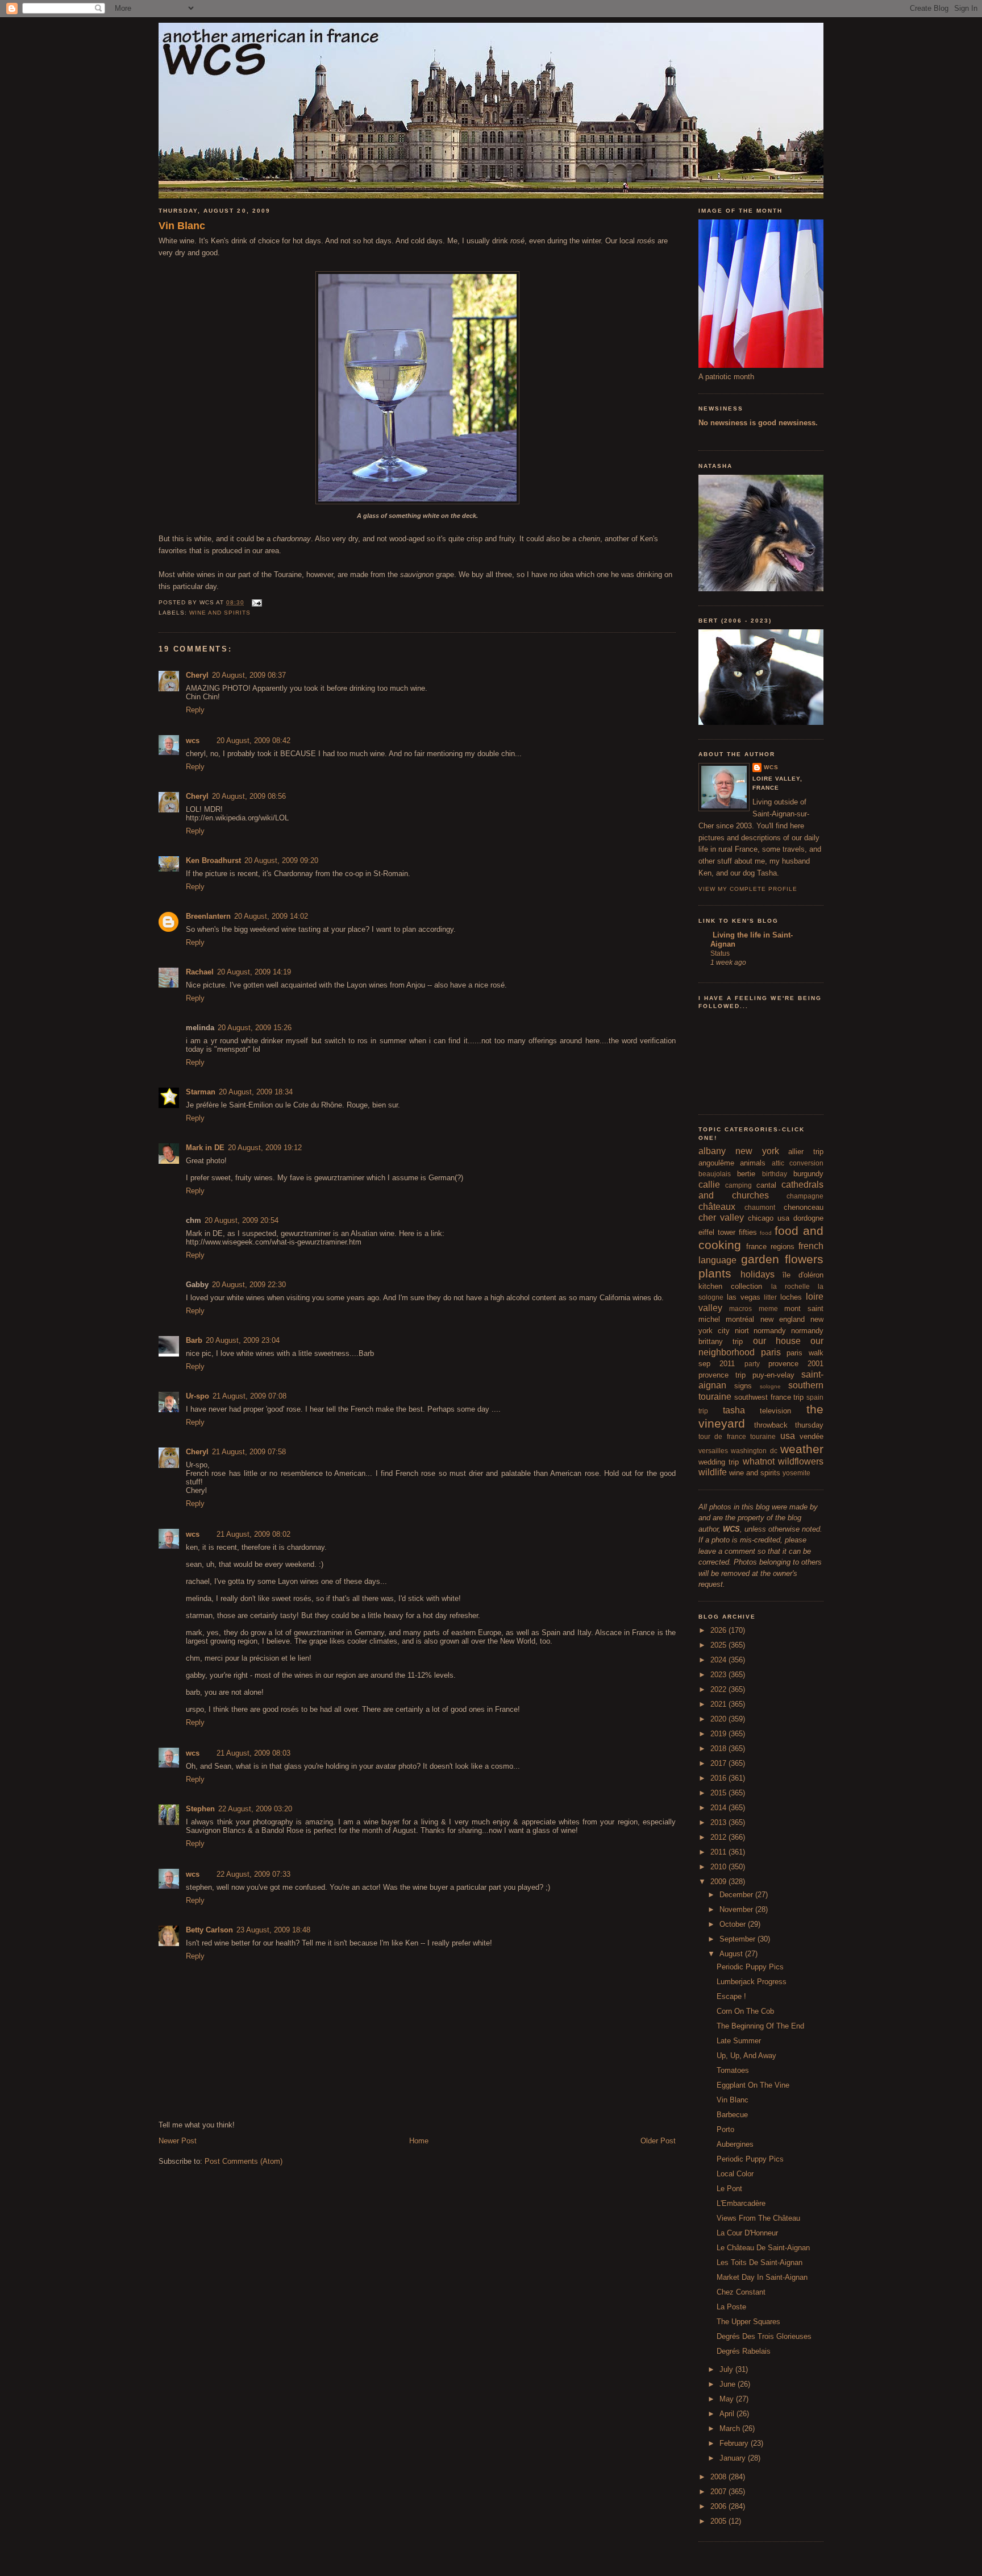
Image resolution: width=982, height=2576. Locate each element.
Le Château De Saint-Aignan (763, 2248)
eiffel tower (717, 1232)
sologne (770, 1386)
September (738, 1939)
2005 (719, 2521)
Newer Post (178, 2141)
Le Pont (729, 2189)
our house (777, 1341)
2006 (719, 2506)
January (734, 2458)
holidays (758, 1274)
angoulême (716, 1163)
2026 (719, 1630)
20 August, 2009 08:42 (253, 741)
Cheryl (197, 675)
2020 (719, 1719)
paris (771, 1352)
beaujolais (715, 1174)
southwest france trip (769, 1397)
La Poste (731, 2307)
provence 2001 (796, 1364)
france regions (770, 1246)
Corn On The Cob (745, 2011)
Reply (195, 710)
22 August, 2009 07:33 (253, 1874)
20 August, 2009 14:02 (271, 916)
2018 (719, 1749)
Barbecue (732, 2115)
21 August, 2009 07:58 (249, 1452)
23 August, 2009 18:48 (273, 1930)
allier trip (806, 1152)
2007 (719, 2492)
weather (802, 1449)
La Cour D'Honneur (747, 2233)
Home (419, 2141)
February (735, 2443)
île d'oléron (803, 1275)
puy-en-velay (773, 1375)
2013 (719, 1822)
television (775, 1411)
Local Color (735, 2174)
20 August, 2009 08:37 (249, 675)
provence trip (722, 1375)
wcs (193, 741)
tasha (734, 1410)
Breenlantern (208, 916)
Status (720, 953)
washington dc (754, 1451)
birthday (775, 1174)
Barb (194, 1340)
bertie (746, 1174)
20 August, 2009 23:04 (243, 1340)
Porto (725, 2129)
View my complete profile (748, 889)
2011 (719, 1852)
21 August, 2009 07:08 (249, 1396)
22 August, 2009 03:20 (255, 1809)
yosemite (796, 1473)
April (728, 2414)
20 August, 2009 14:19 (254, 972)
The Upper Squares (748, 2322)
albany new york (739, 1151)
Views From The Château (758, 2218)
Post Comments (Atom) (244, 2161)
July (727, 2369)
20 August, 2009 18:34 (256, 1092)
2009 (719, 1882)
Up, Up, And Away (746, 2056)
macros (740, 1308)
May (728, 2399)
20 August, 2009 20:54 (242, 1220)
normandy (770, 1331)
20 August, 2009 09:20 (281, 860)
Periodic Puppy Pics (750, 1967)
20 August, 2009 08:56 (249, 796)
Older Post (658, 2141)
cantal (766, 1185)
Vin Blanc (182, 226)
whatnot (759, 1461)
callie (709, 1185)
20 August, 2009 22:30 (249, 1285)
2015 (719, 1793)
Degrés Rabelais (744, 2351)
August (732, 1954)
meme (768, 1308)
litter (770, 1297)
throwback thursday (789, 1425)
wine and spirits (220, 613)
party (752, 1364)
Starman (201, 1092)
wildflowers (801, 1461)
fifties (748, 1232)
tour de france (722, 1436)
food (766, 1233)
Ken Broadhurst (213, 860)
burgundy (808, 1174)
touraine (763, 1436)
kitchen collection (730, 1286)
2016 (719, 1778)
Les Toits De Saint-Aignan (760, 2262)
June (729, 2384)
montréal (740, 1319)
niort (742, 1331)
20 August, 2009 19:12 (265, 1148)
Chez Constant (741, 2292)
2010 (719, 1867)
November (737, 1909)
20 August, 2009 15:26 (255, 1028)
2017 (719, 1763)
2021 (719, 1704)
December (737, 1895)
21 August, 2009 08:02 (253, 1534)
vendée (812, 1436)
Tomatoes (733, 2070)
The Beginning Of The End (760, 2026)
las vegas (744, 1297)
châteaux (717, 1207)
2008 (719, 2477)
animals (753, 1163)
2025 (719, 1645)
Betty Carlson (209, 1930)
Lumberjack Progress (752, 1982)
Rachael (200, 972)
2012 (719, 1837)
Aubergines (735, 2144)
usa (788, 1436)
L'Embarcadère (741, 2203)
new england (783, 1319)
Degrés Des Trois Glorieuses (764, 2336)
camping (738, 1185)
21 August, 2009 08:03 (253, 1753)
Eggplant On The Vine (753, 2085)
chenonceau (804, 1207)
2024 (719, 1660)
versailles (713, 1451)
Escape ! (731, 1996)
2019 (719, 1734)
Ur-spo (197, 1396)
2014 (719, 1808)
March (731, 2428)
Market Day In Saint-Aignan (762, 2277)
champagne (805, 1196)
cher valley (721, 1218)
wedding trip (719, 1462)
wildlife (713, 1472)
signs (743, 1386)
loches (791, 1297)
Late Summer (739, 2041)
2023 (719, 1675)
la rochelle (790, 1286)
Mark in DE (205, 1148)
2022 (719, 1689)
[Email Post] (255, 602)
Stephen (200, 1809)
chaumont (760, 1207)
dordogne (808, 1218)
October (734, 1924)
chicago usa (769, 1218)
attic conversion (798, 1163)
